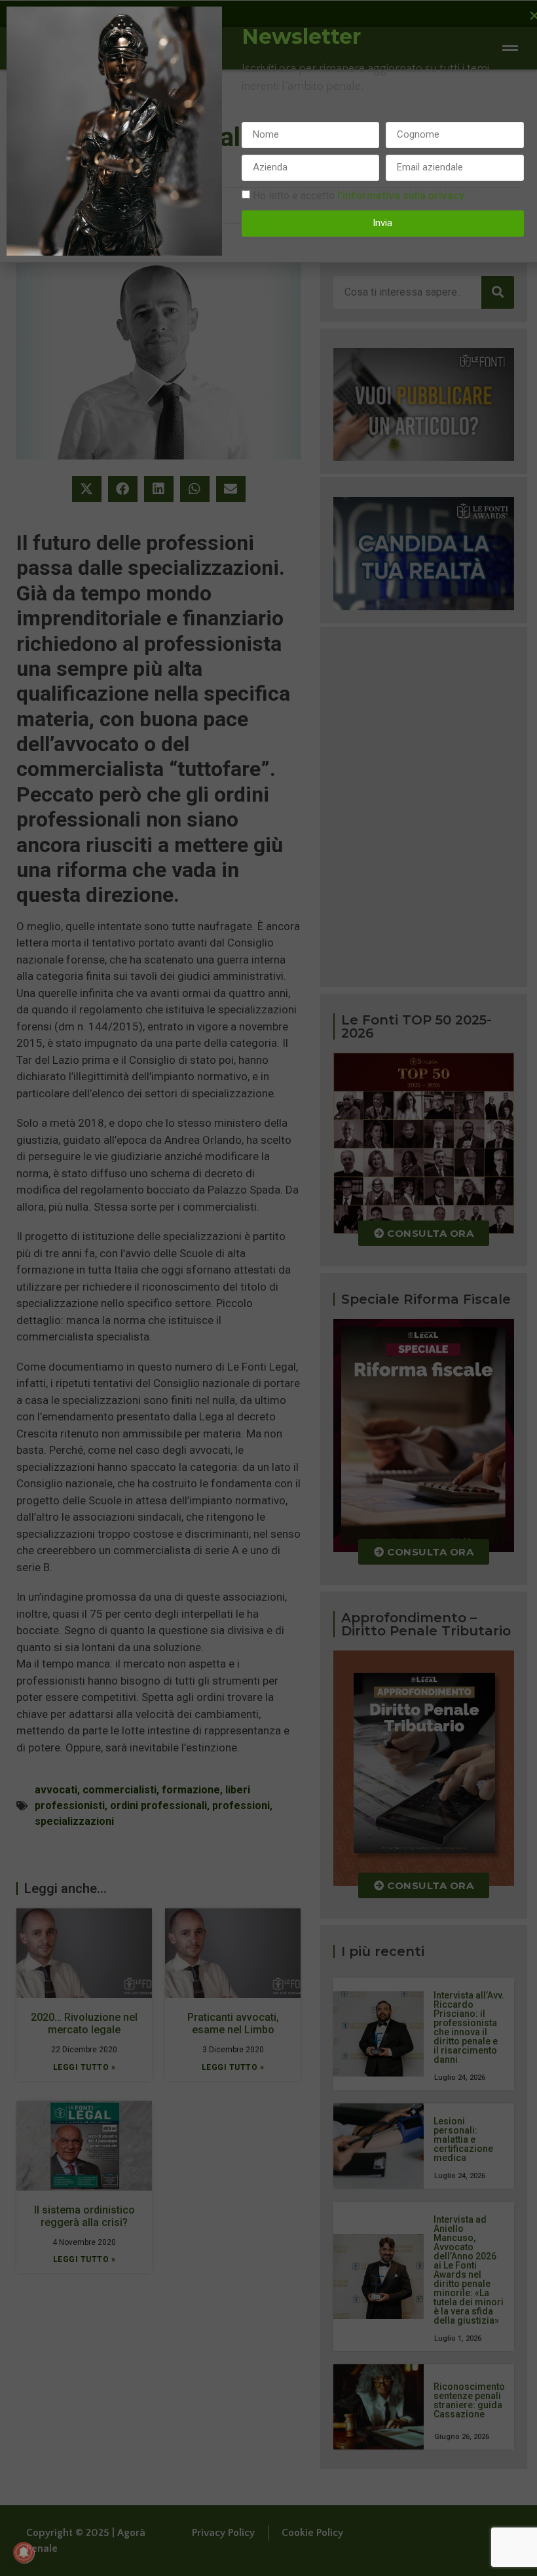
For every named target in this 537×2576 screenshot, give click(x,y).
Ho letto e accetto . (360, 195)
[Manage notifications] (24, 2552)
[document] (268, 1288)
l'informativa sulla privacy (401, 195)
